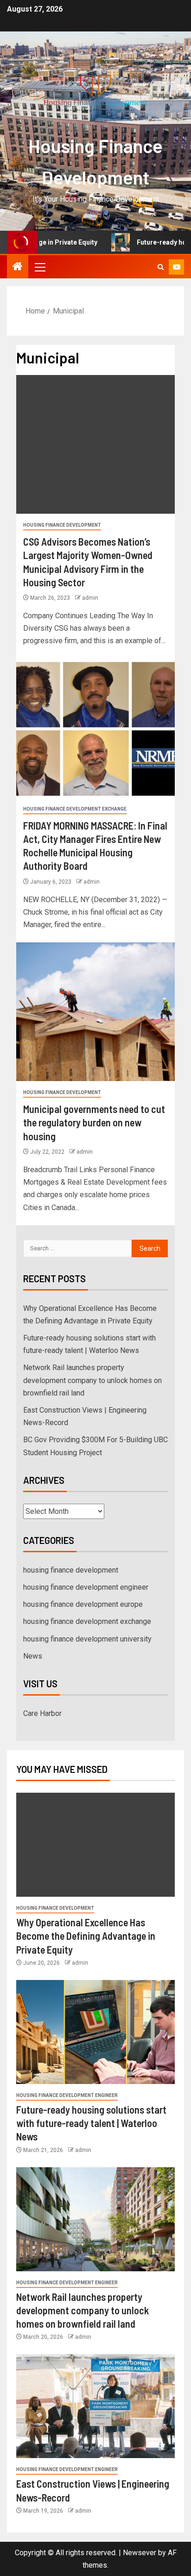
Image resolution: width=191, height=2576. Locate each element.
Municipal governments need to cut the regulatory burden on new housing (94, 1122)
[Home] (18, 267)
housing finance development (62, 525)
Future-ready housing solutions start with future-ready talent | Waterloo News (91, 2123)
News (33, 1656)
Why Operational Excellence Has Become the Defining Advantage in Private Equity (86, 1936)
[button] (39, 267)
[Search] (161, 267)
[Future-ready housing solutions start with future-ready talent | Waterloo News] (95, 2032)
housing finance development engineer (86, 1587)
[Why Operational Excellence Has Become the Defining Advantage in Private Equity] (95, 1845)
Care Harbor (42, 1713)
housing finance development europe (83, 1604)
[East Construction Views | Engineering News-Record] (95, 2406)
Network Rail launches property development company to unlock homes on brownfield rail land (92, 1380)
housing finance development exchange (75, 809)
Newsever (140, 2553)
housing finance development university (87, 1639)
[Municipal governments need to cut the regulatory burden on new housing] (95, 1012)
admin (90, 598)
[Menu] (39, 267)
